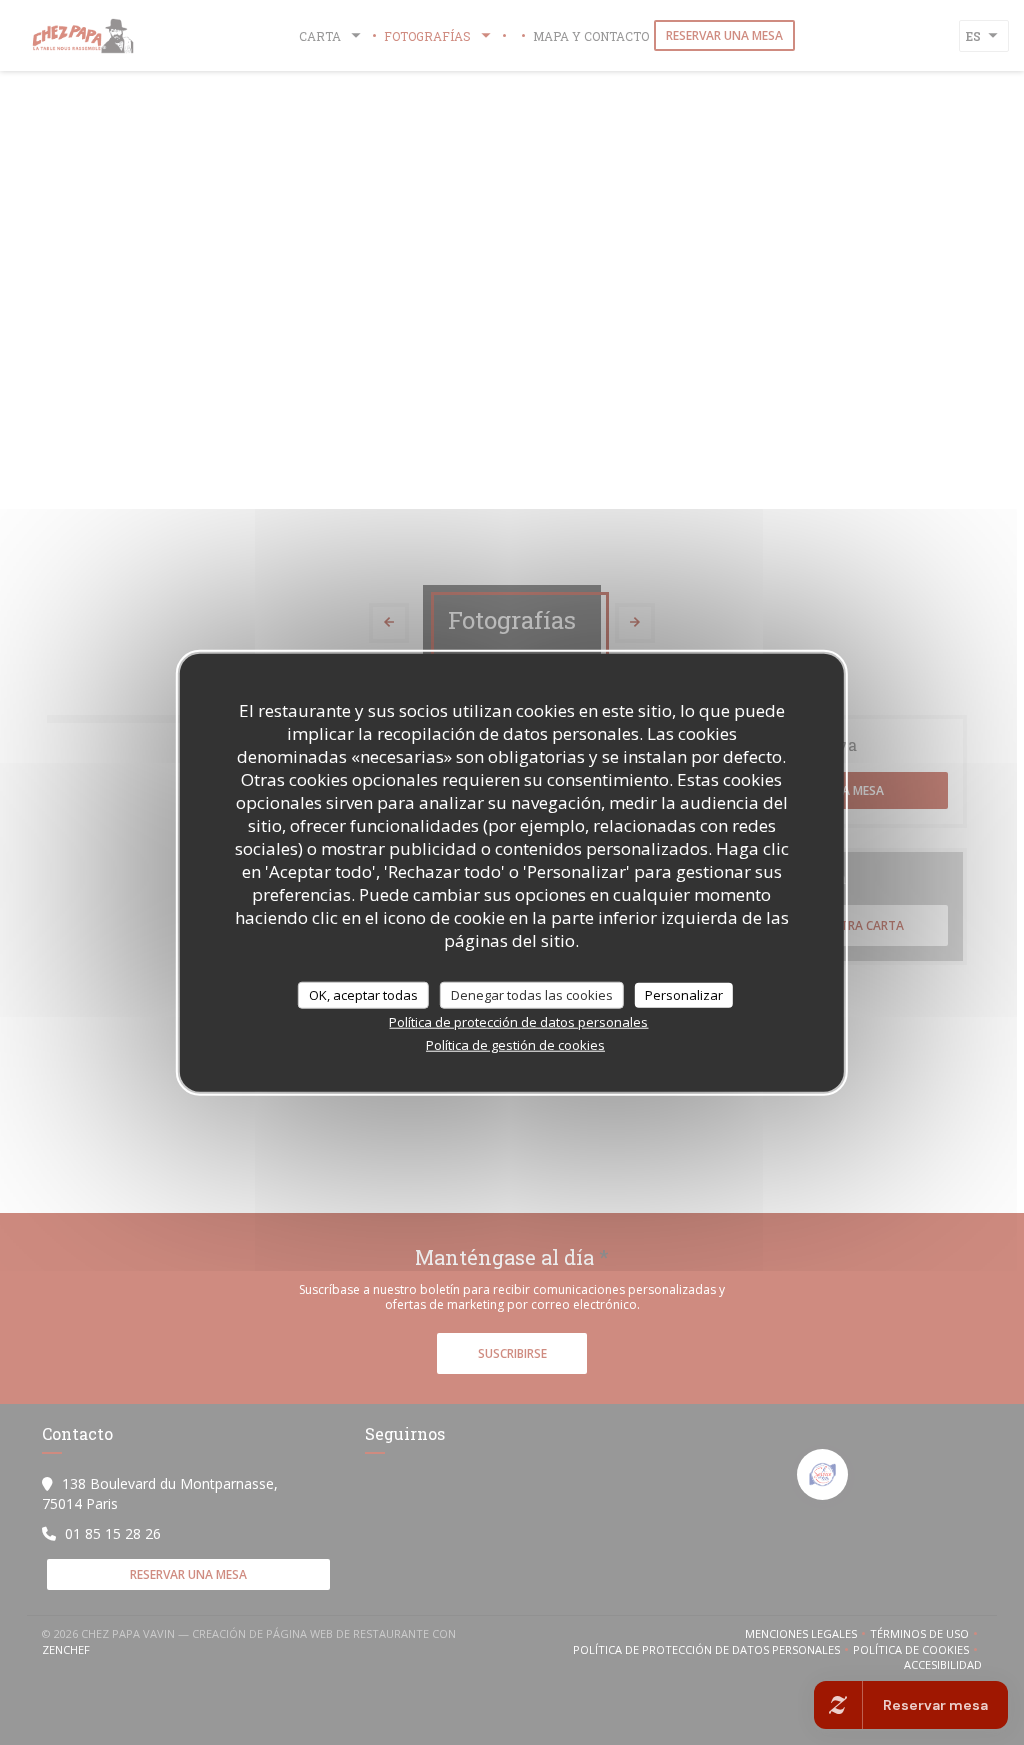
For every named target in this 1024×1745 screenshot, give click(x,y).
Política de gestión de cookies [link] (515, 1045)
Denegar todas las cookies (532, 994)
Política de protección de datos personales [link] (518, 1022)
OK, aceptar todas (363, 994)
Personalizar (684, 994)
